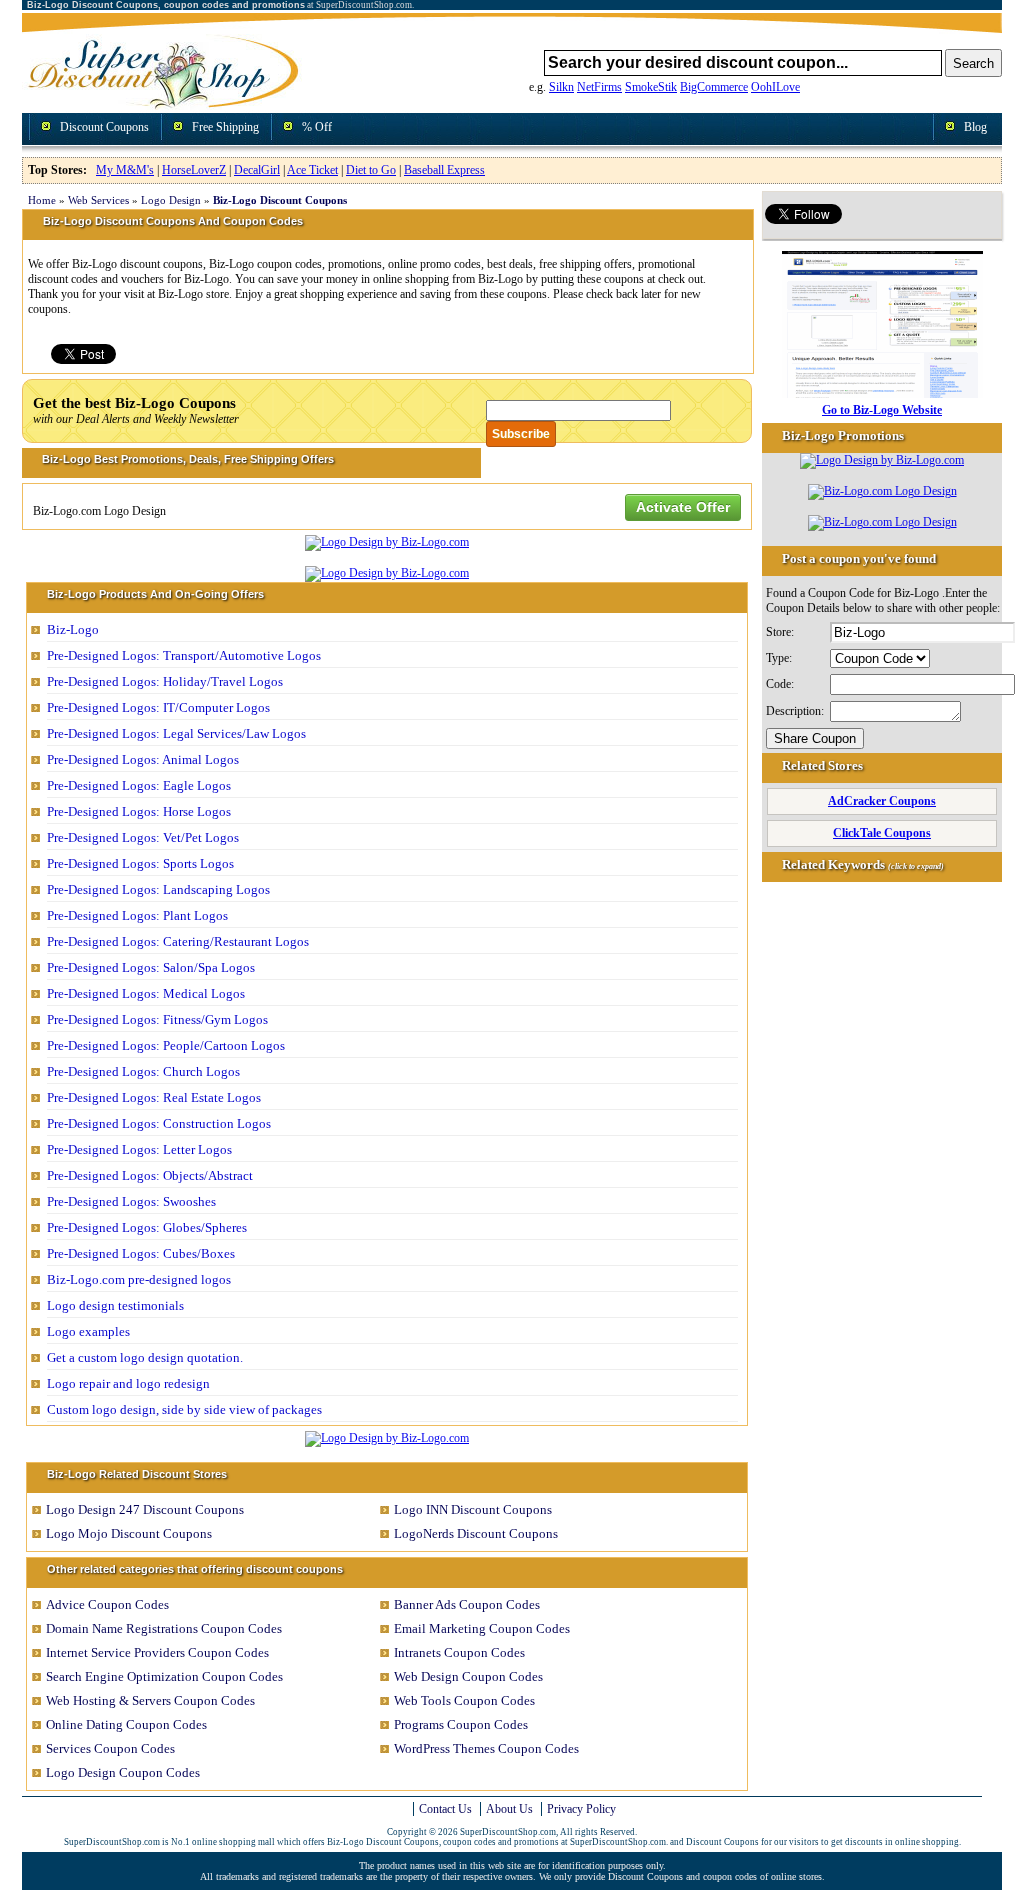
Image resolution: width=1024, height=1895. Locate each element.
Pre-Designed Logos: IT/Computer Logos (158, 707)
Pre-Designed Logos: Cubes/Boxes (141, 1253)
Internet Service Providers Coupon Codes (157, 1652)
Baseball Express (444, 170)
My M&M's (125, 170)
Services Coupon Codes (110, 1748)
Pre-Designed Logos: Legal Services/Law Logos (176, 733)
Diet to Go (371, 170)
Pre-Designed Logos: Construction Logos (159, 1123)
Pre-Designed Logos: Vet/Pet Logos (143, 837)
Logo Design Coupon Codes (123, 1772)
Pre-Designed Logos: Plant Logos (137, 915)
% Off (317, 127)
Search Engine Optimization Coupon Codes (164, 1676)
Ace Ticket (312, 170)
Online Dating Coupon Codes (126, 1724)
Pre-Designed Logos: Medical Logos (146, 993)
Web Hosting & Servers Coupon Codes (150, 1700)
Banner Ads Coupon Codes (467, 1604)
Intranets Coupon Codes (459, 1652)
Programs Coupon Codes (461, 1724)
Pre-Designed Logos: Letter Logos (139, 1149)
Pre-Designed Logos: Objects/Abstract (150, 1175)
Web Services (98, 200)
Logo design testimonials (115, 1305)
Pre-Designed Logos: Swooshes (131, 1201)
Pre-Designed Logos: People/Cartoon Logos (166, 1045)
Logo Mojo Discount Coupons (129, 1533)
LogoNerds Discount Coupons (476, 1533)
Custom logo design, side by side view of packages (184, 1409)
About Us (509, 1809)
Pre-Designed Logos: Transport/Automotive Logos (184, 655)
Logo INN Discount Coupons (473, 1509)
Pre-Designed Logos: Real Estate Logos (154, 1097)
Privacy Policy (581, 1809)
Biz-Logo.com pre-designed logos (139, 1279)
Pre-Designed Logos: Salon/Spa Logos (151, 967)
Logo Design (171, 200)
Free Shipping (225, 127)
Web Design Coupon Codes (468, 1676)
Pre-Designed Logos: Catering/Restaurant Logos (178, 941)
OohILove (775, 87)
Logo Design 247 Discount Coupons (145, 1509)
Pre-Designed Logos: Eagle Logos (139, 785)
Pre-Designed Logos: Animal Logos (143, 759)
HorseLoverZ (194, 170)
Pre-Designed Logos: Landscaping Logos (158, 889)
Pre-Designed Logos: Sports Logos (140, 863)
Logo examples (88, 1331)
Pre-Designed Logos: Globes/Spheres (147, 1227)
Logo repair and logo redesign (128, 1383)
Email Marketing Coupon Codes (482, 1628)
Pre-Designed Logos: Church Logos (143, 1071)
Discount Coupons (104, 127)
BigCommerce (714, 87)
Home (42, 200)
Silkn (561, 87)
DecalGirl (257, 170)
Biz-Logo (73, 629)
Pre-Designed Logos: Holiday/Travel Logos (165, 681)
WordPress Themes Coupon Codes (486, 1748)
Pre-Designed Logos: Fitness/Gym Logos (157, 1019)
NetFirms (599, 87)
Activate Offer (683, 507)
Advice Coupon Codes (107, 1604)
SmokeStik (651, 87)
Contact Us (445, 1809)
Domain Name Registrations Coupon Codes (164, 1628)
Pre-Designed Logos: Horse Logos (139, 811)
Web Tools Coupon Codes (464, 1700)
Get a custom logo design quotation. (145, 1357)
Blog (975, 127)
